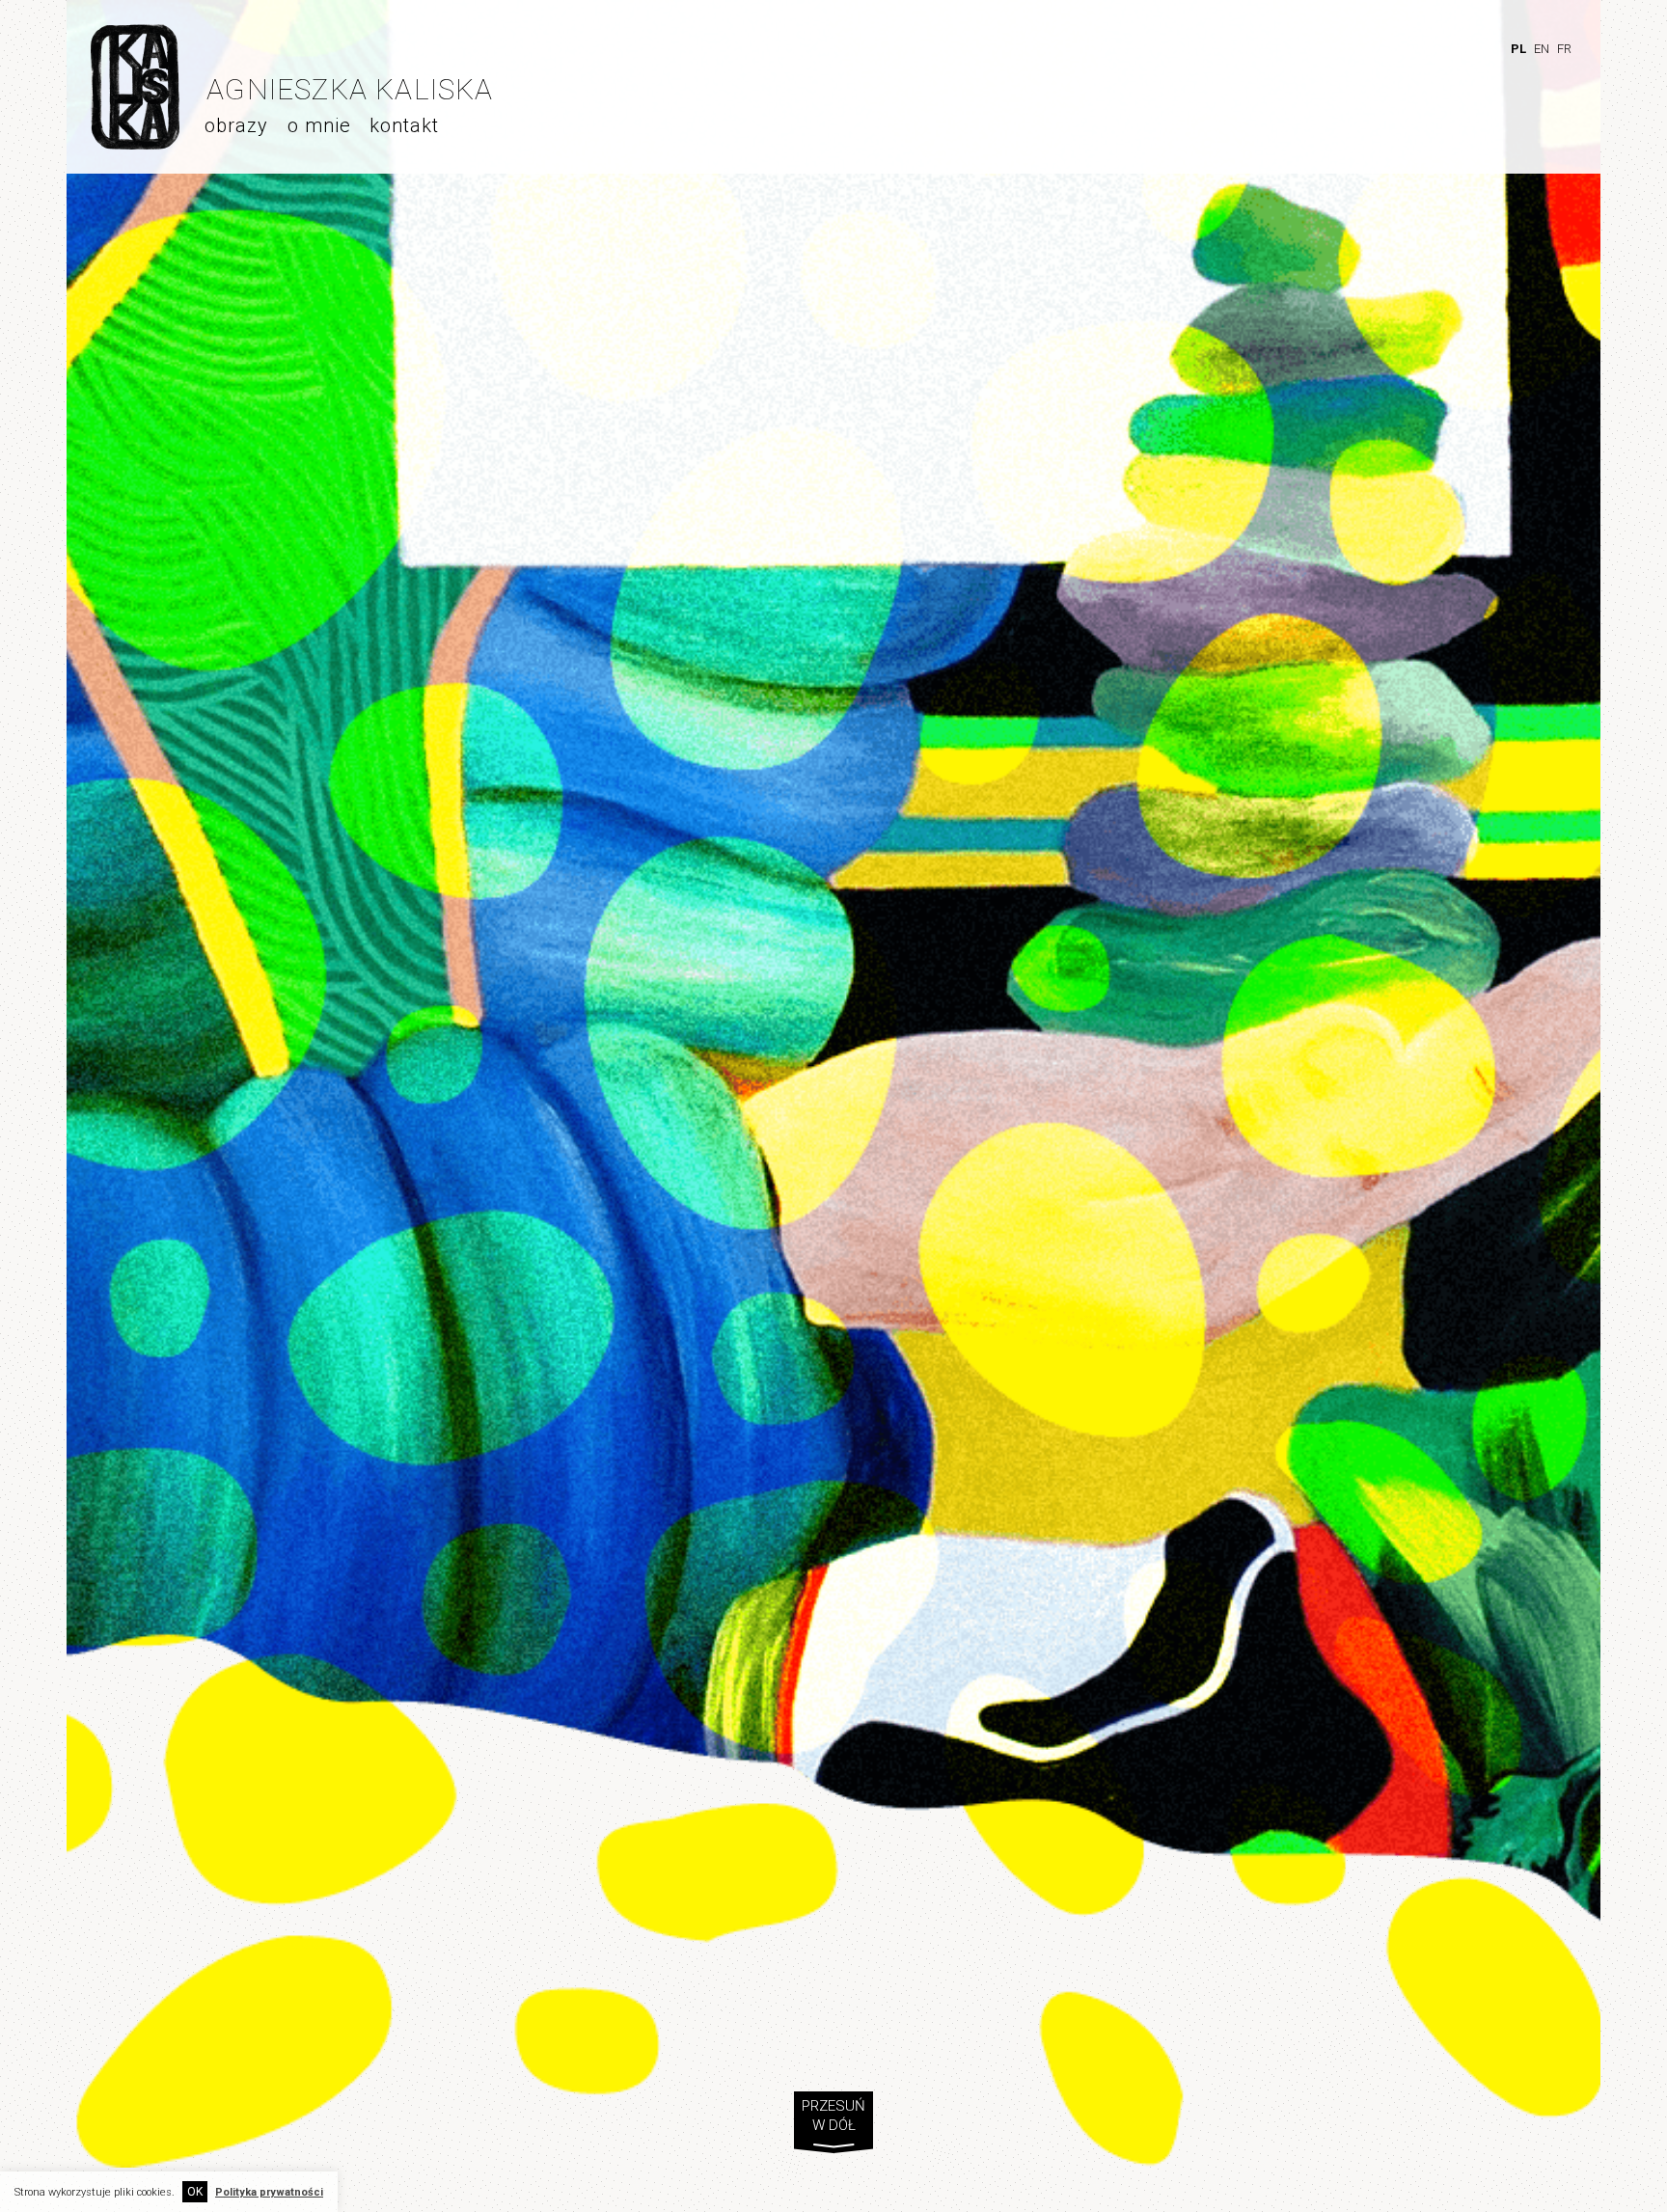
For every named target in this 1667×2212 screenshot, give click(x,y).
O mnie (319, 125)
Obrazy (236, 125)
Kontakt (404, 125)
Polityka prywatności (269, 2192)
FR (1564, 49)
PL (1518, 49)
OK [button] (195, 2192)
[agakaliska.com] (135, 144)
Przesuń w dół (833, 2118)
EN (1542, 49)
